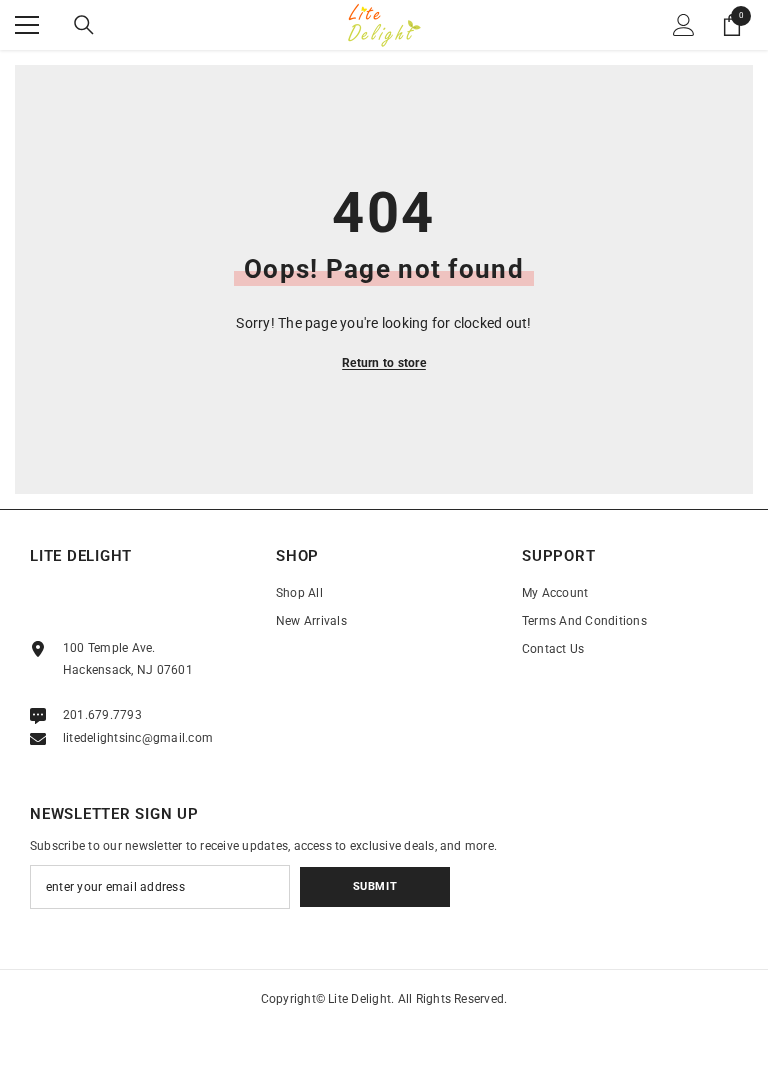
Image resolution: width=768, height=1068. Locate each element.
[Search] (84, 25)
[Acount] (684, 25)
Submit (375, 886)
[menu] (27, 25)
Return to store (384, 363)
